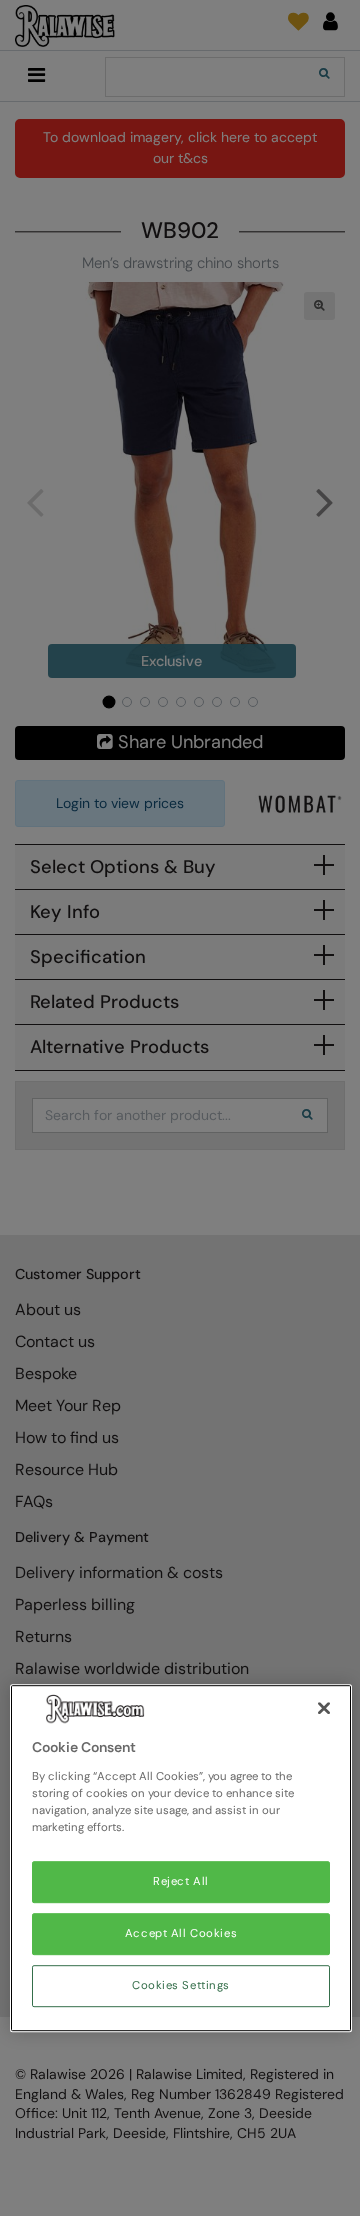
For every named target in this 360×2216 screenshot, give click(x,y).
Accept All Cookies (181, 1933)
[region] (181, 1859)
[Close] (324, 1709)
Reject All (181, 1881)
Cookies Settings (181, 1985)
